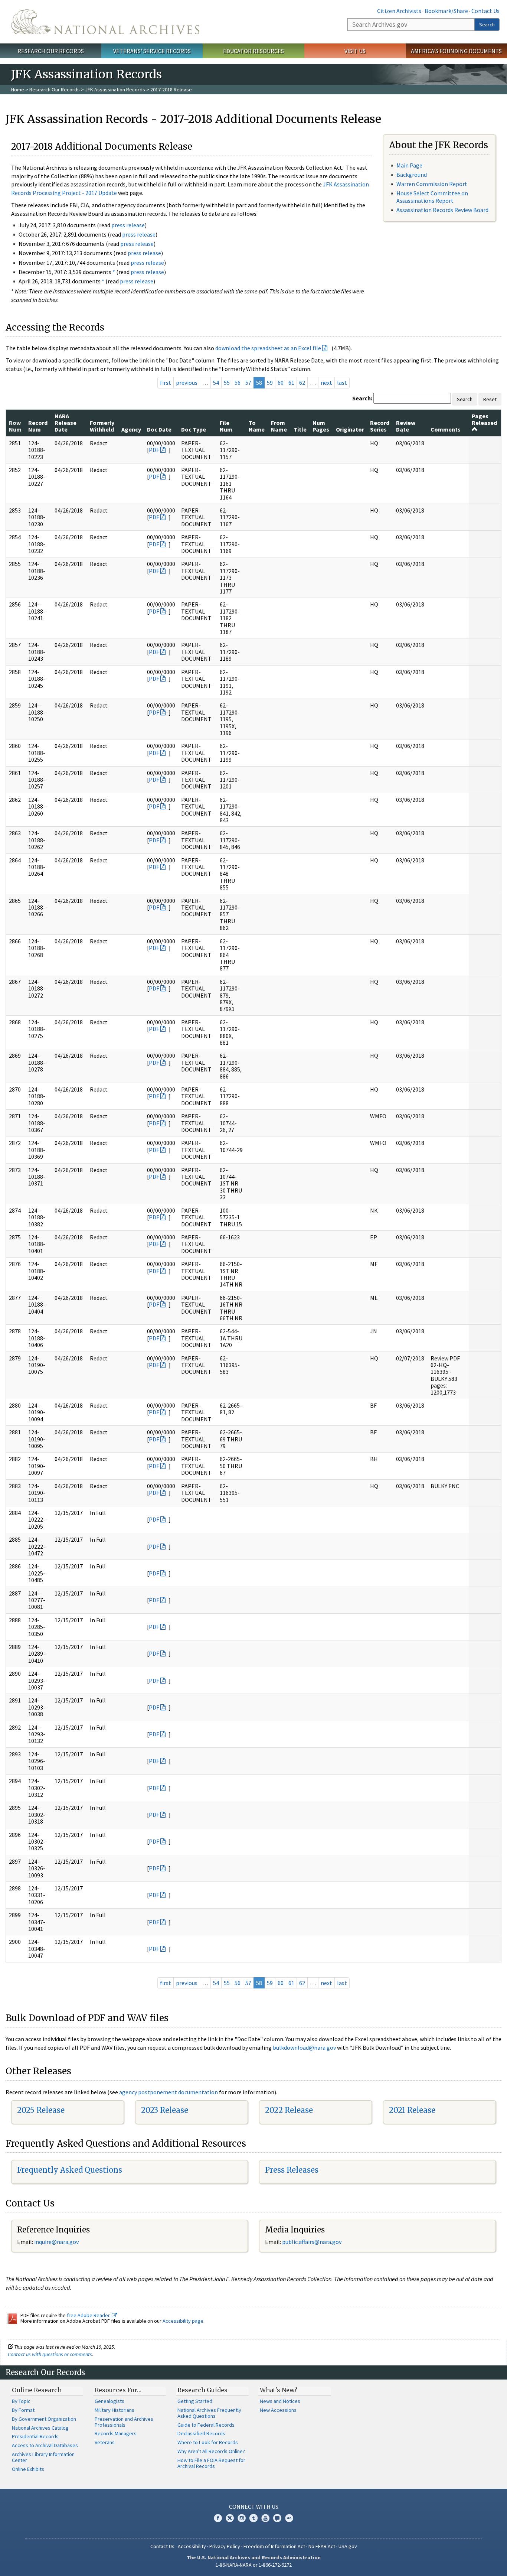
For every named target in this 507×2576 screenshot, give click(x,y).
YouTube (265, 2518)
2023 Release (165, 2110)
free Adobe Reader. (89, 2315)
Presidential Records (35, 2436)
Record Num (38, 426)
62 (302, 383)
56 (238, 383)
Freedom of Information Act (274, 2546)
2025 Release (41, 2110)
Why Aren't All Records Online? (211, 2451)
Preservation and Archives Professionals (124, 2422)
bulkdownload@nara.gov (304, 2048)
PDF (154, 450)
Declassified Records (201, 2433)
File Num (226, 426)
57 (248, 383)
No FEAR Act (322, 2546)
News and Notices (280, 2401)
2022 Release (289, 2110)
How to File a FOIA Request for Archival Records (211, 2463)
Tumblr (253, 2518)
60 (281, 383)
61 (291, 383)
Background (412, 175)
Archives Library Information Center (43, 2457)
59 (270, 383)
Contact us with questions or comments (50, 2354)
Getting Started (195, 2401)
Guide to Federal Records (206, 2425)
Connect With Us (254, 2507)
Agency (131, 429)
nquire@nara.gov (57, 2242)
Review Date (406, 426)
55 (227, 383)
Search (487, 25)
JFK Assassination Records (115, 90)
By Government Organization (44, 2419)
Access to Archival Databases (45, 2445)
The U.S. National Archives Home (105, 22)
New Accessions (278, 2410)
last (342, 383)
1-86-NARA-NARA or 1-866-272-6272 (254, 2565)
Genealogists (109, 2401)
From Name (279, 426)
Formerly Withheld (102, 426)
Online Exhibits (28, 2469)
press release (128, 225)
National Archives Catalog (40, 2428)
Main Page (409, 165)
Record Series (380, 426)
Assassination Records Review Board (442, 210)
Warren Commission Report (432, 184)
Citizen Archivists (399, 11)
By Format (23, 2410)
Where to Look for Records (208, 2442)
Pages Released (484, 419)
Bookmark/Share (446, 11)
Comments (446, 429)
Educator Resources (253, 51)
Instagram (242, 2518)
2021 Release (412, 2110)
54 (216, 383)
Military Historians (115, 2410)
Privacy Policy (225, 2546)
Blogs (277, 2518)
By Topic (21, 2401)
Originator (350, 429)
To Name (257, 426)
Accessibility (192, 2546)
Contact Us (485, 11)
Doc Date (159, 429)
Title (300, 429)
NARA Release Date (66, 423)
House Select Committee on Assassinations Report (432, 197)
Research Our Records (51, 51)
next (326, 383)
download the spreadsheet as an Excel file (268, 348)
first (166, 383)
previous (187, 383)
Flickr (289, 2518)
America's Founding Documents (456, 51)
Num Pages (321, 426)
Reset (490, 399)
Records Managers (116, 2433)
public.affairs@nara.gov (312, 2242)
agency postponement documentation (169, 2092)
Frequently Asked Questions (70, 2170)
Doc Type (194, 429)
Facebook (218, 2518)
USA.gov (348, 2546)
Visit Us (355, 51)
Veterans (105, 2442)
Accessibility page (183, 2321)
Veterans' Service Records (152, 51)
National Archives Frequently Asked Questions (209, 2413)
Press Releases (292, 2170)
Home (18, 90)
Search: (362, 398)
